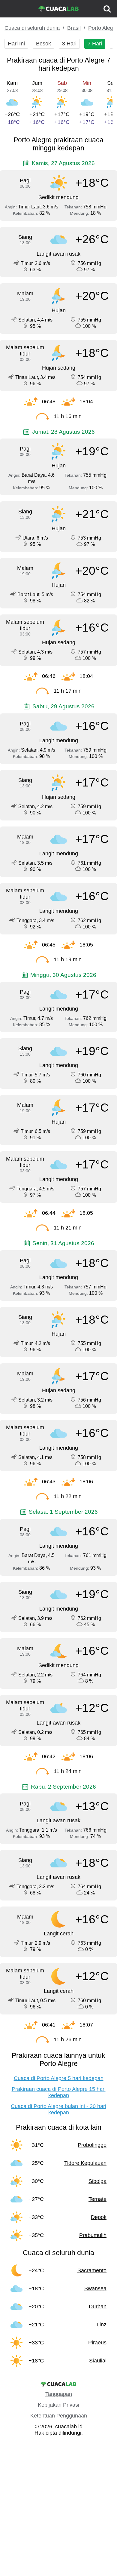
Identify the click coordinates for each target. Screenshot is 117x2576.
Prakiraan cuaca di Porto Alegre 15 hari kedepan (59, 2092)
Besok (43, 44)
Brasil (74, 28)
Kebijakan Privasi (58, 2405)
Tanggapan (59, 2394)
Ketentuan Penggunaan (59, 2416)
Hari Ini (16, 44)
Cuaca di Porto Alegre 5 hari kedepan (59, 2078)
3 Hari (69, 44)
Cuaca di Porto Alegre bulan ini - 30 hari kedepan (58, 2109)
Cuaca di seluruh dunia (32, 28)
